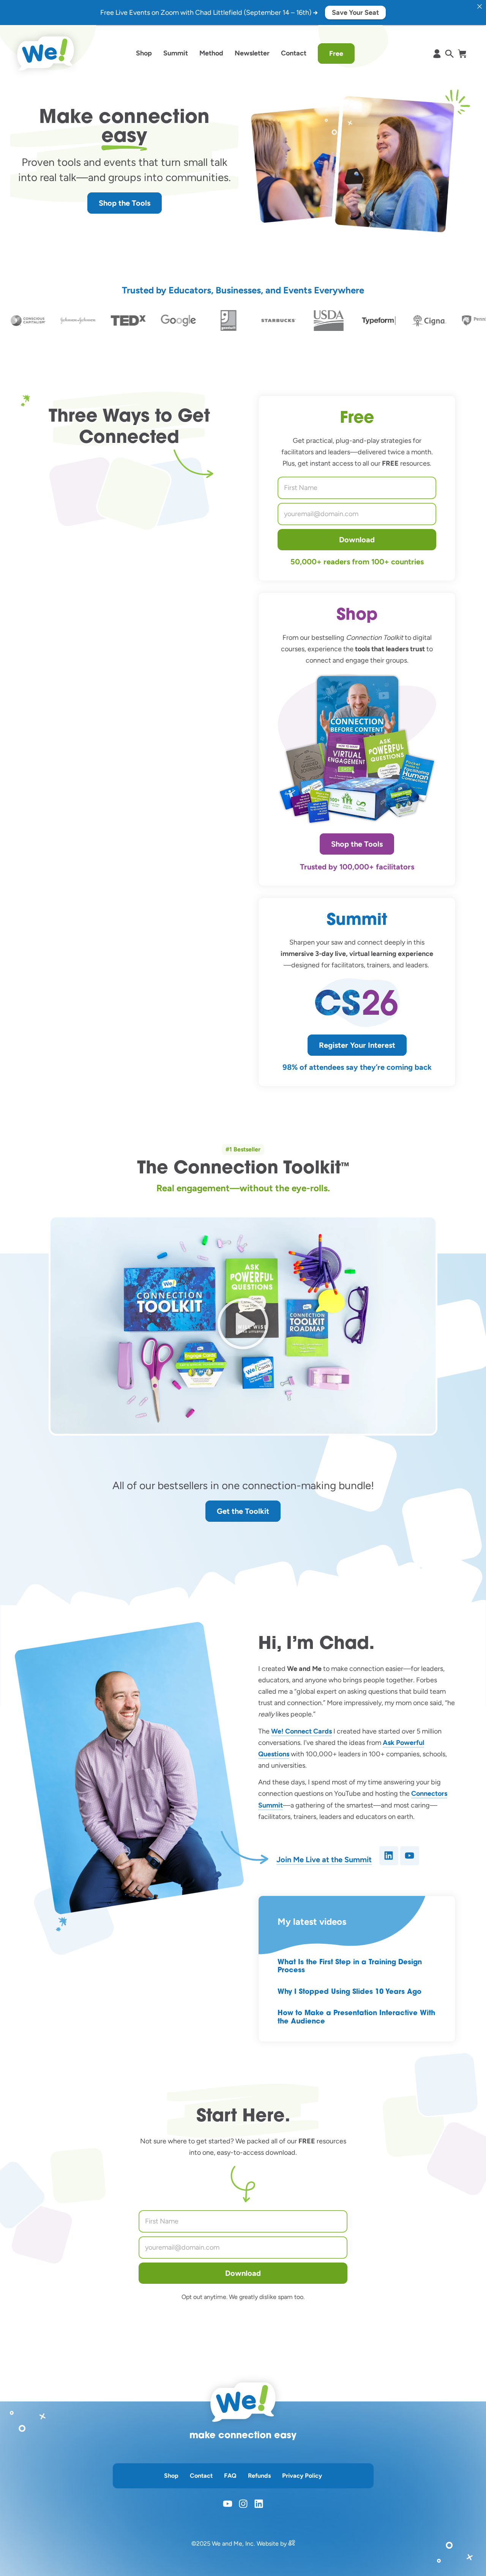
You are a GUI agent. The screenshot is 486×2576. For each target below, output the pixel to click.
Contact (294, 53)
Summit (176, 53)
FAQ (230, 2476)
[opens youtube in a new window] (228, 2504)
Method (211, 53)
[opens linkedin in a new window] (259, 2504)
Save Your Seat (355, 13)
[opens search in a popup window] (449, 54)
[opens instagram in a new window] (243, 2504)
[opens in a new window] (292, 2544)
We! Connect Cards (301, 1731)
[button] (243, 1326)
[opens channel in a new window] (410, 1856)
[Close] (480, 6)
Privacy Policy (302, 2476)
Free (336, 54)
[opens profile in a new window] (389, 1856)
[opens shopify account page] (437, 54)
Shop (144, 53)
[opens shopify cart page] (462, 54)
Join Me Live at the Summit (324, 1860)
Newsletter (252, 53)
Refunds (259, 2476)
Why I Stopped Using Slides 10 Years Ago (350, 1992)
